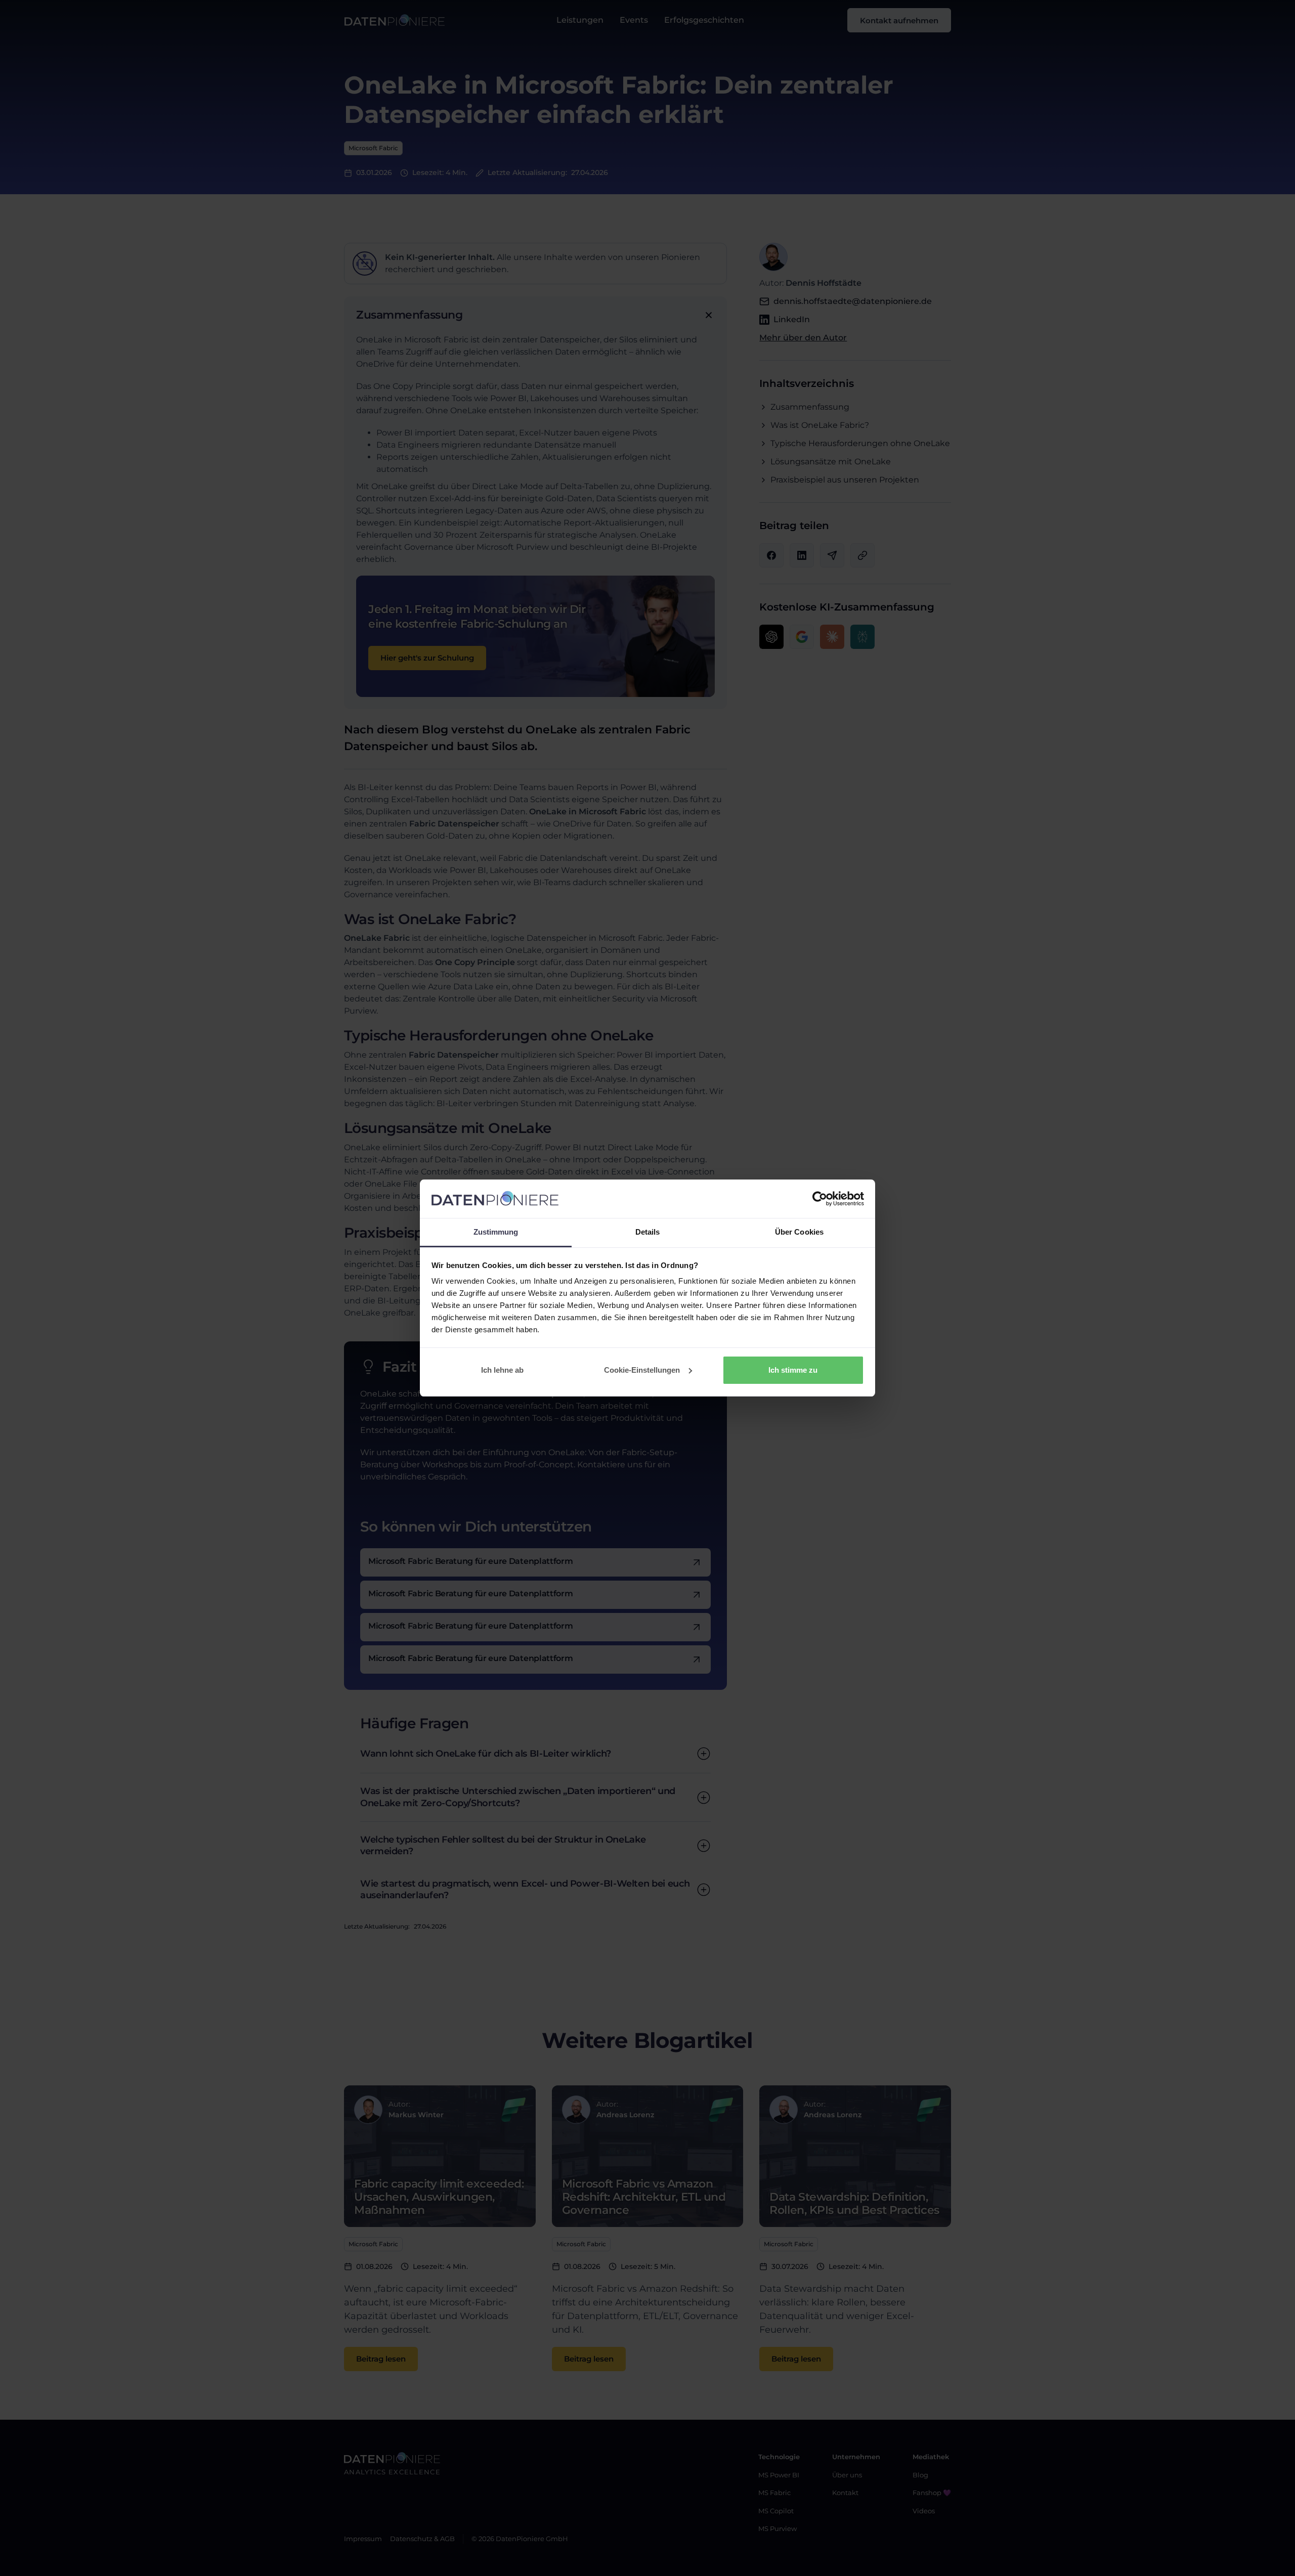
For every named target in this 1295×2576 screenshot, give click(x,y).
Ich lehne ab (502, 1370)
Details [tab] (648, 1232)
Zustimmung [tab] (496, 1232)
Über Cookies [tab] (799, 1232)
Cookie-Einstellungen (642, 1370)
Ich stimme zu (793, 1370)
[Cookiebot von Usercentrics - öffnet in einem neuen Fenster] (820, 1199)
